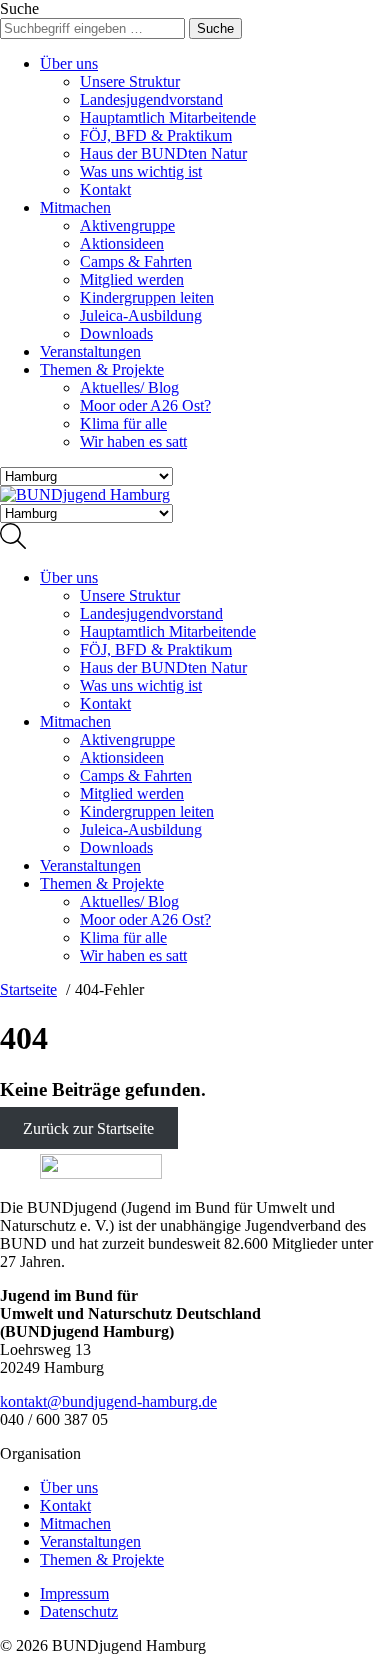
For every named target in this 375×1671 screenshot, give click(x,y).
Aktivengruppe (127, 225)
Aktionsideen (122, 243)
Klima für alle (123, 423)
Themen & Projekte (102, 369)
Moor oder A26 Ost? (145, 405)
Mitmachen (75, 207)
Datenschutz (79, 1611)
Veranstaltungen (90, 351)
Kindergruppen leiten (147, 297)
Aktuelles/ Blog (129, 387)
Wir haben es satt (133, 441)
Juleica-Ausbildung (141, 315)
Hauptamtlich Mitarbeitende (168, 117)
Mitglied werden (132, 279)
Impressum (74, 1593)
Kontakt (105, 189)
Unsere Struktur (130, 81)
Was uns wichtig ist (141, 171)
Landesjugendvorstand (151, 99)
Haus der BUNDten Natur (163, 153)
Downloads (116, 333)
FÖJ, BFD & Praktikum (156, 135)
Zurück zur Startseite (88, 1128)
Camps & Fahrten (136, 261)
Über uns (69, 63)
